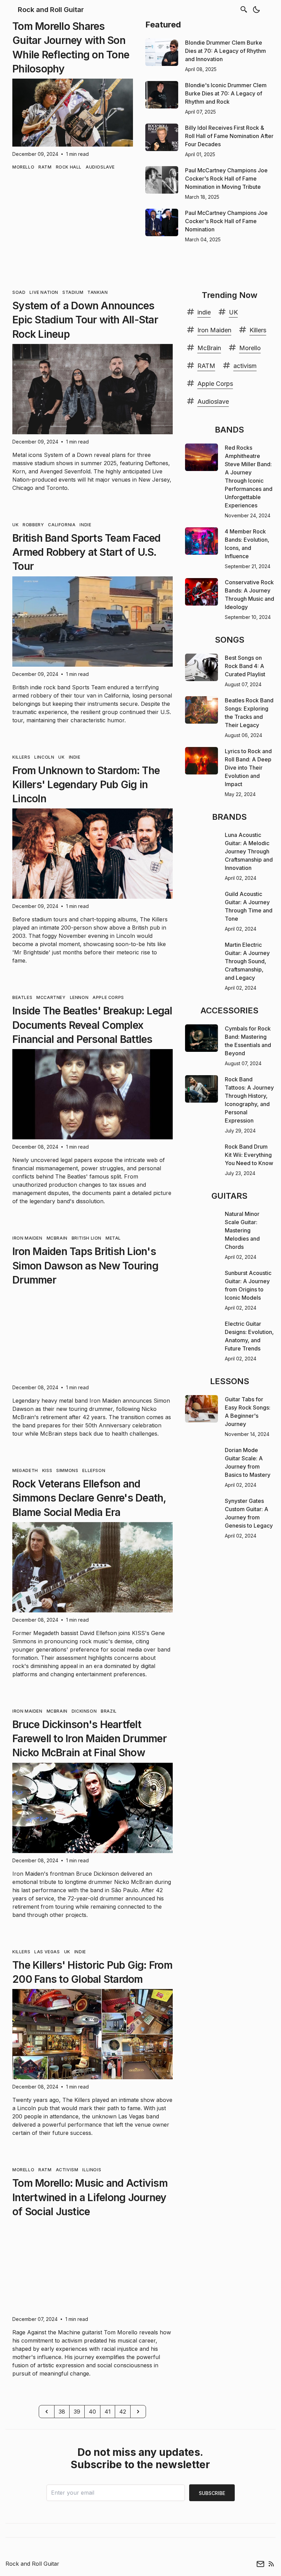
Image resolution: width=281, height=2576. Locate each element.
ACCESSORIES (229, 1010)
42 (123, 2412)
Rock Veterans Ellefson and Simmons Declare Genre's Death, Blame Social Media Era (89, 1498)
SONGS (230, 640)
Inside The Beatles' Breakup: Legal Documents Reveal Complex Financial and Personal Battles (92, 1025)
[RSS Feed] (271, 2564)
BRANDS (229, 817)
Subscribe (212, 2493)
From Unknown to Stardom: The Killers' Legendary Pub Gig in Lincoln (86, 785)
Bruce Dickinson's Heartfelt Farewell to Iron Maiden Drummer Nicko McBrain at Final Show (89, 1739)
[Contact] (260, 2564)
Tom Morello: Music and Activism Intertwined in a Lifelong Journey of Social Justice (90, 2197)
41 (108, 2412)
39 (77, 2412)
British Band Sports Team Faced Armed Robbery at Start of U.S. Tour (87, 552)
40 (92, 2412)
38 (62, 2412)
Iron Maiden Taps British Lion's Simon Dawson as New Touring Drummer (85, 1266)
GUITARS (229, 1196)
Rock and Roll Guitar (51, 10)
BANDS (229, 430)
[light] (256, 10)
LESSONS (230, 1381)
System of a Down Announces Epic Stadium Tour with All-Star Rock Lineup (85, 320)
